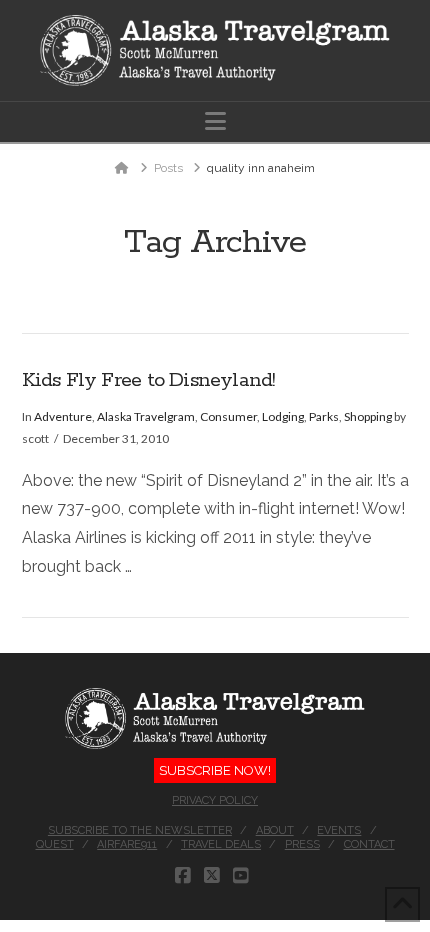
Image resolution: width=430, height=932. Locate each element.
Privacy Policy (215, 800)
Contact (369, 844)
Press (302, 844)
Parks (324, 416)
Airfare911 (127, 844)
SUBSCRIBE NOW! (215, 770)
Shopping (368, 416)
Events (339, 830)
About (275, 830)
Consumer (228, 416)
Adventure (63, 416)
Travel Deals (221, 844)
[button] (215, 121)
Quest (55, 844)
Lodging (283, 416)
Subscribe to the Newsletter (140, 830)
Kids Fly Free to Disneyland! (149, 380)
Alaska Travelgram (146, 416)
